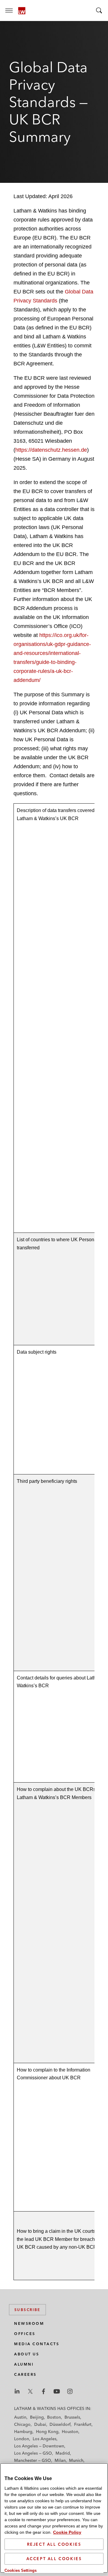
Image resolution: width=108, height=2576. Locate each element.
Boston (54, 2417)
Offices (25, 2334)
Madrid (63, 2453)
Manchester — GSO (33, 2460)
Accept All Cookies (54, 2559)
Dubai (40, 2424)
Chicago (22, 2424)
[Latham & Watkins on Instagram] (70, 2391)
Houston (70, 2432)
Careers (25, 2374)
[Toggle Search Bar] (99, 10)
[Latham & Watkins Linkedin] (17, 2391)
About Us (27, 2354)
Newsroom (29, 2323)
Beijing (37, 2417)
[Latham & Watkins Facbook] (43, 2391)
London (22, 2439)
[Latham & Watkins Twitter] (30, 2391)
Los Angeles (45, 2439)
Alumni (24, 2364)
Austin (20, 2417)
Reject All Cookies (54, 2544)
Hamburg (23, 2432)
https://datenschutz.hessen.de (51, 450)
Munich (76, 2460)
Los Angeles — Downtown (39, 2446)
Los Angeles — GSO (33, 2453)
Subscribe (27, 2310)
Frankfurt (83, 2424)
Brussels (72, 2417)
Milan (60, 2460)
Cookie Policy (67, 2532)
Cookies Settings (21, 2570)
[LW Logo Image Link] (22, 11)
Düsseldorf (60, 2424)
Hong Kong (47, 2432)
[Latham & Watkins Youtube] (57, 2391)
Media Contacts (37, 2344)
